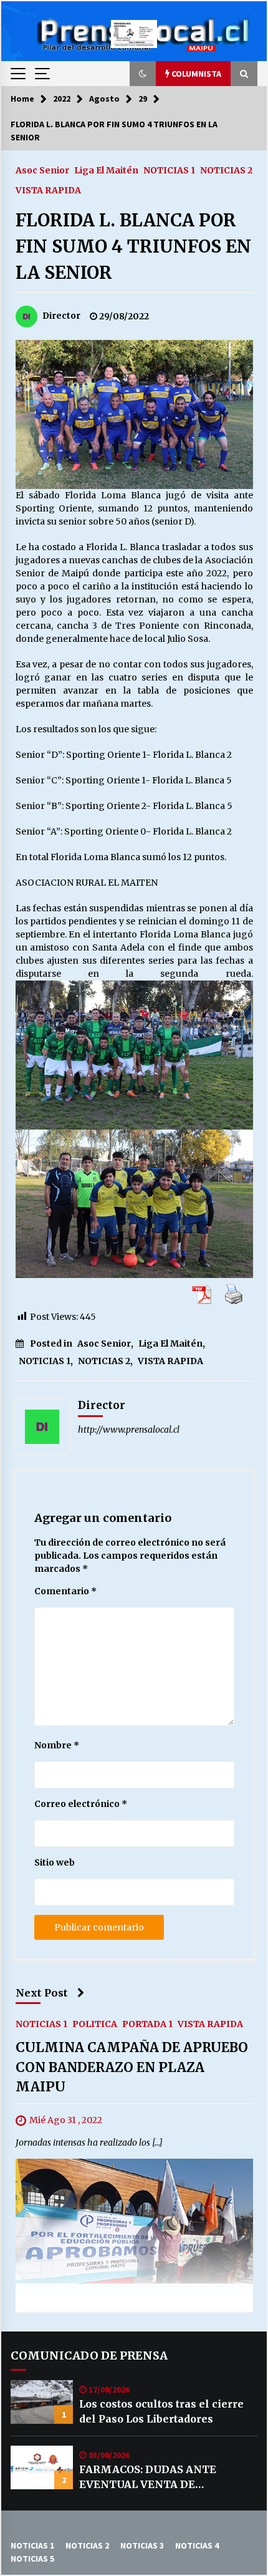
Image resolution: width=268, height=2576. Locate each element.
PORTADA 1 (147, 2023)
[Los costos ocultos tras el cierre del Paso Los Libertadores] (42, 2402)
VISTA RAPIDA (48, 190)
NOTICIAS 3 (142, 2545)
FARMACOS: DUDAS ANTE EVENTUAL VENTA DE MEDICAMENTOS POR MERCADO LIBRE (167, 2477)
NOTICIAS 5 (32, 2559)
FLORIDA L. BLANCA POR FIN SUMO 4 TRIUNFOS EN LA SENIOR (133, 246)
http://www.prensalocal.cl (129, 1430)
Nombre (57, 1745)
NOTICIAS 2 (226, 170)
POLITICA (95, 2023)
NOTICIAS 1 (169, 170)
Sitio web (55, 1862)
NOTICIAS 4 (197, 2545)
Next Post (42, 1993)
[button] (143, 74)
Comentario (65, 1591)
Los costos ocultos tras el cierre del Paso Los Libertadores (161, 2411)
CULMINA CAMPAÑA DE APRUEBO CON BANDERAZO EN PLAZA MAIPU (132, 2067)
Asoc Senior (42, 170)
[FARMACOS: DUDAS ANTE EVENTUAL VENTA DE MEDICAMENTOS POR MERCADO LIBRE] (42, 2467)
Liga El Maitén (106, 170)
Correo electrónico (81, 1804)
